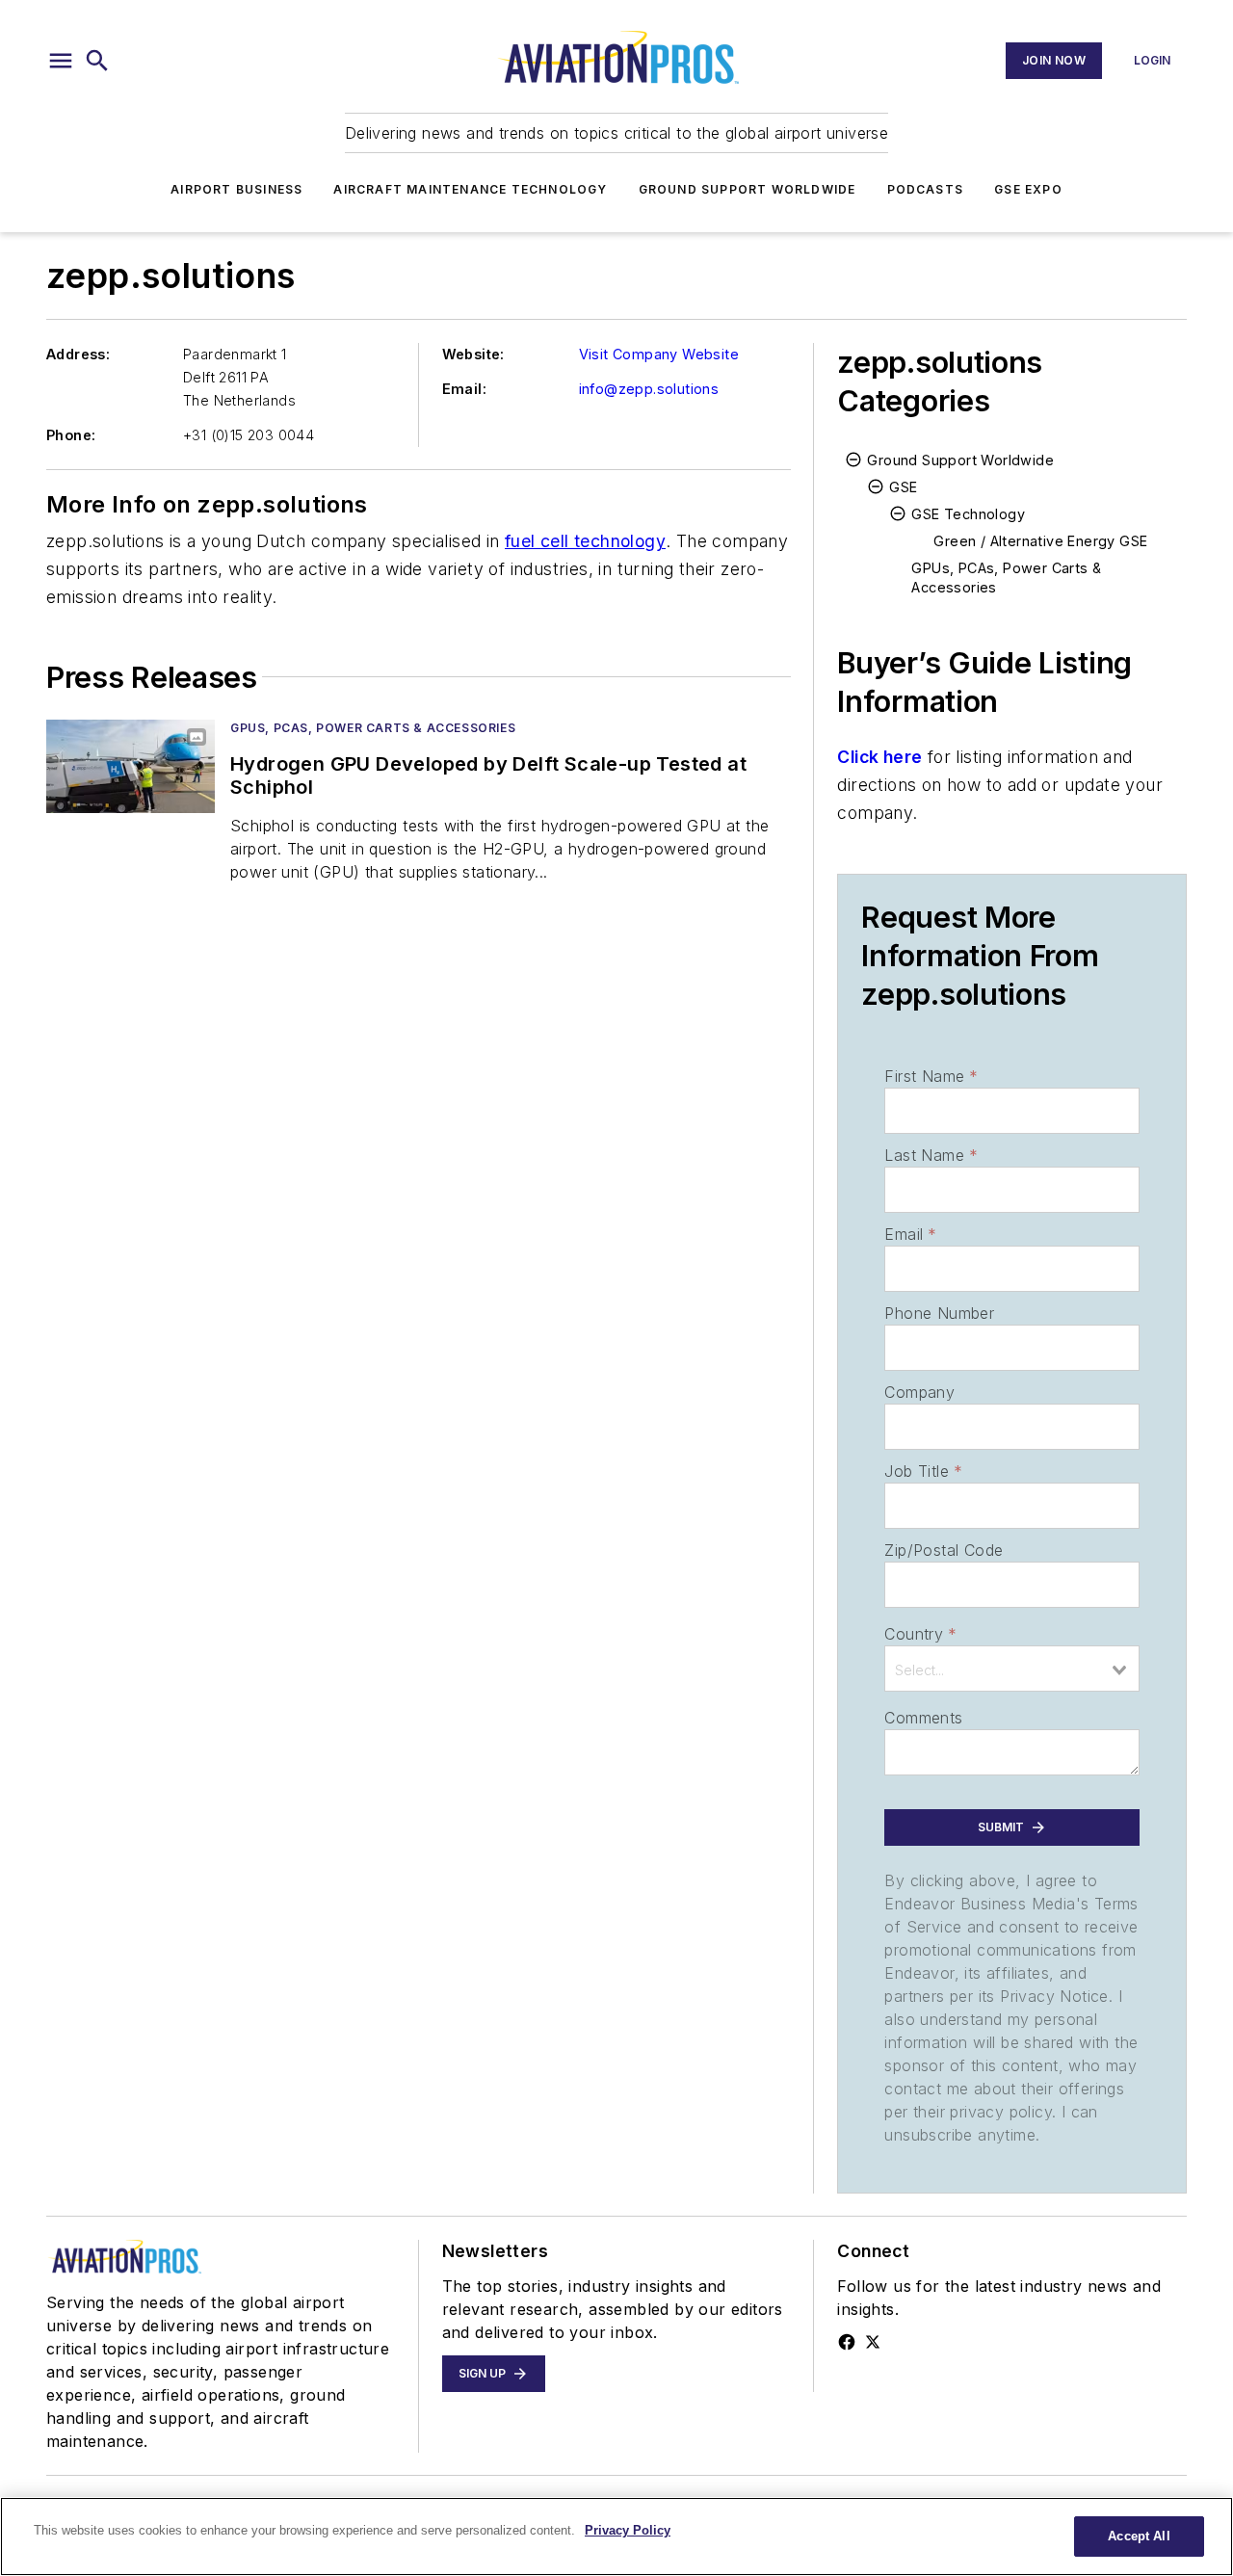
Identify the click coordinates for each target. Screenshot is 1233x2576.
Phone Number (939, 1313)
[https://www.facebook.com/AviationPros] (847, 2342)
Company (919, 1392)
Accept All (1139, 2536)
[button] (61, 61)
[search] (97, 61)
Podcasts (926, 189)
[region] (616, 2537)
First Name (931, 1076)
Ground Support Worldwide (748, 189)
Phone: (71, 435)
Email (910, 1234)
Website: (473, 354)
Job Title (923, 1471)
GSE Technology (968, 514)
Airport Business (236, 189)
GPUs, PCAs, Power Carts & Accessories (373, 728)
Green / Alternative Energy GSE (1040, 541)
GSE (903, 487)
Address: (78, 354)
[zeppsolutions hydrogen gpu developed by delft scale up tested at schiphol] (131, 766)
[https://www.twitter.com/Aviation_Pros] (873, 2342)
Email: (464, 389)
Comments (923, 1718)
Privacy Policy (628, 2530)
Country (920, 1634)
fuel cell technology (585, 541)
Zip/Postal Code (944, 1550)
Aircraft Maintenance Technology (470, 189)
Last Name (931, 1155)
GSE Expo (1028, 189)
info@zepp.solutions (649, 389)
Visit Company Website (659, 354)
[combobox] (1012, 1669)
